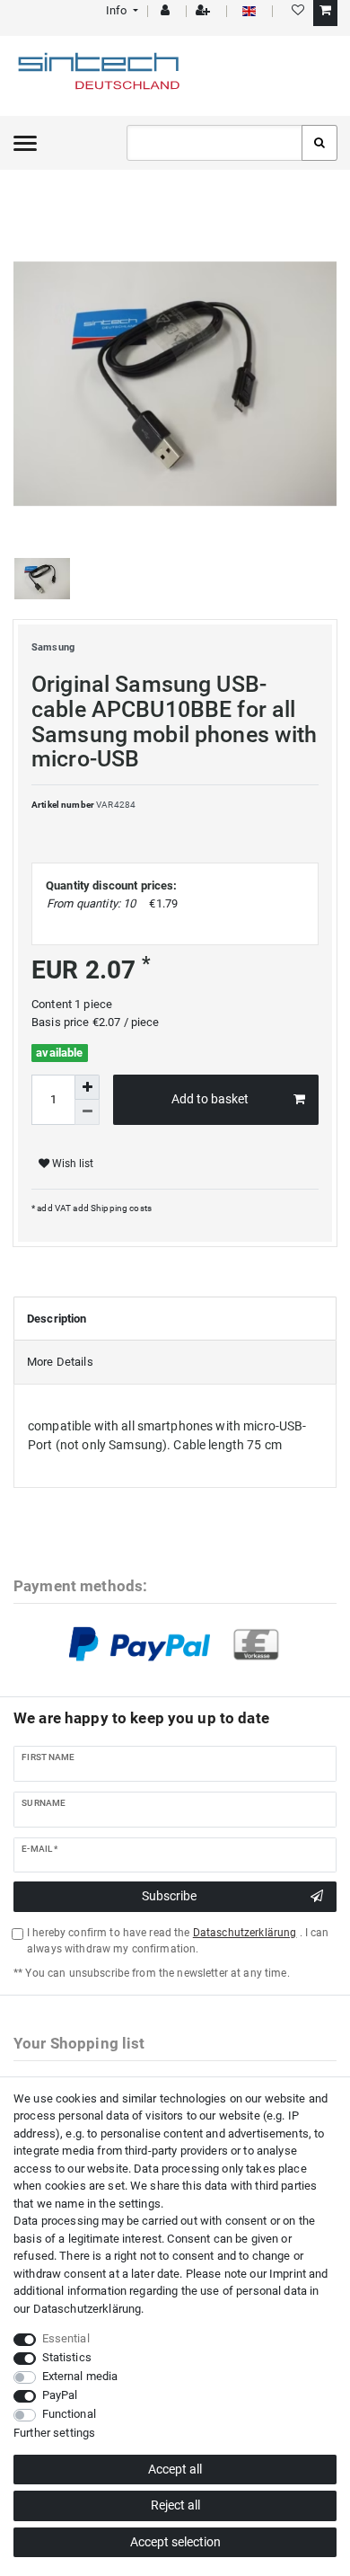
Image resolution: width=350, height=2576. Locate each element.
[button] (121, 10)
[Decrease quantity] (87, 1112)
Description (57, 1319)
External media (80, 2376)
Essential (66, 2338)
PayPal (60, 2395)
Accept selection (175, 2542)
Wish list (71, 1164)
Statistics (67, 2357)
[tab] (175, 1319)
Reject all (175, 2505)
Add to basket (210, 1099)
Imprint (288, 2274)
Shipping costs (120, 1208)
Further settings (54, 2433)
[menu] (25, 143)
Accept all (175, 2469)
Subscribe (169, 1896)
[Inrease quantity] (87, 1087)
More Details (60, 1362)
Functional (69, 2414)
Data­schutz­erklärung (87, 2309)
